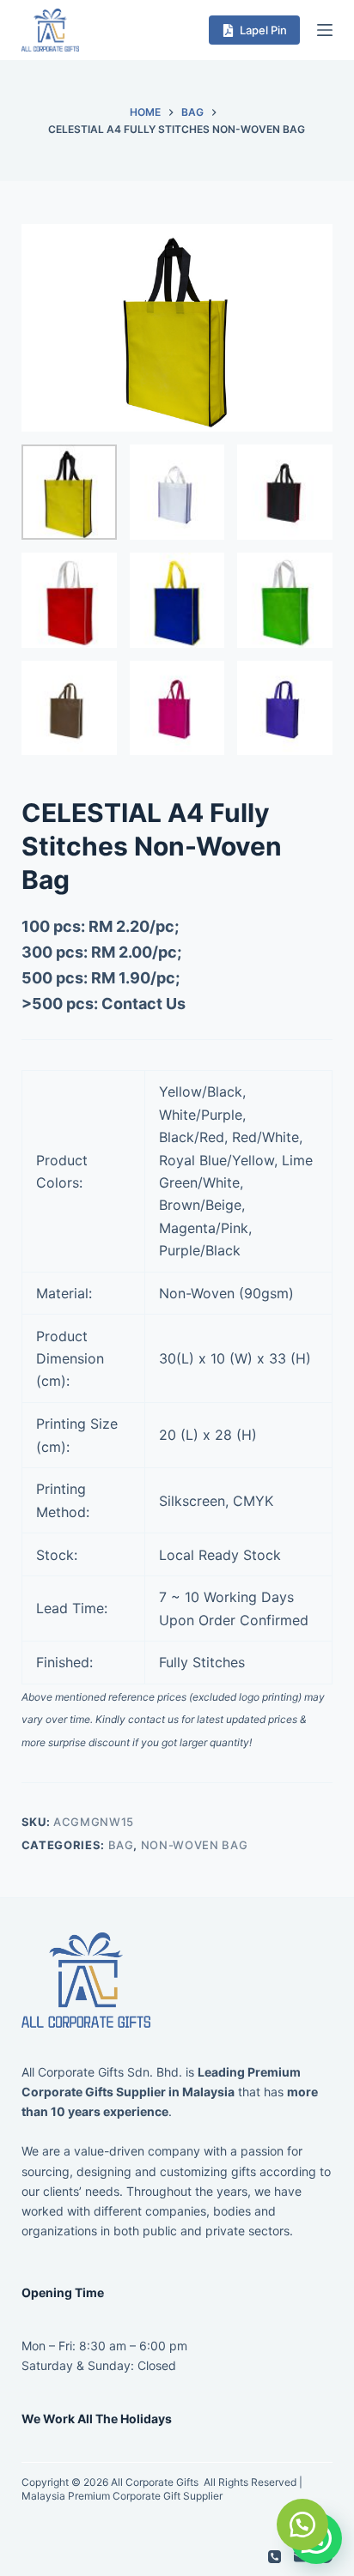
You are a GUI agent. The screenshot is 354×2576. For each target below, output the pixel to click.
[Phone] (275, 2557)
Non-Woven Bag (194, 1845)
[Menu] (325, 30)
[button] (302, 2525)
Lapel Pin (263, 30)
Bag (121, 1845)
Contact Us (143, 1004)
